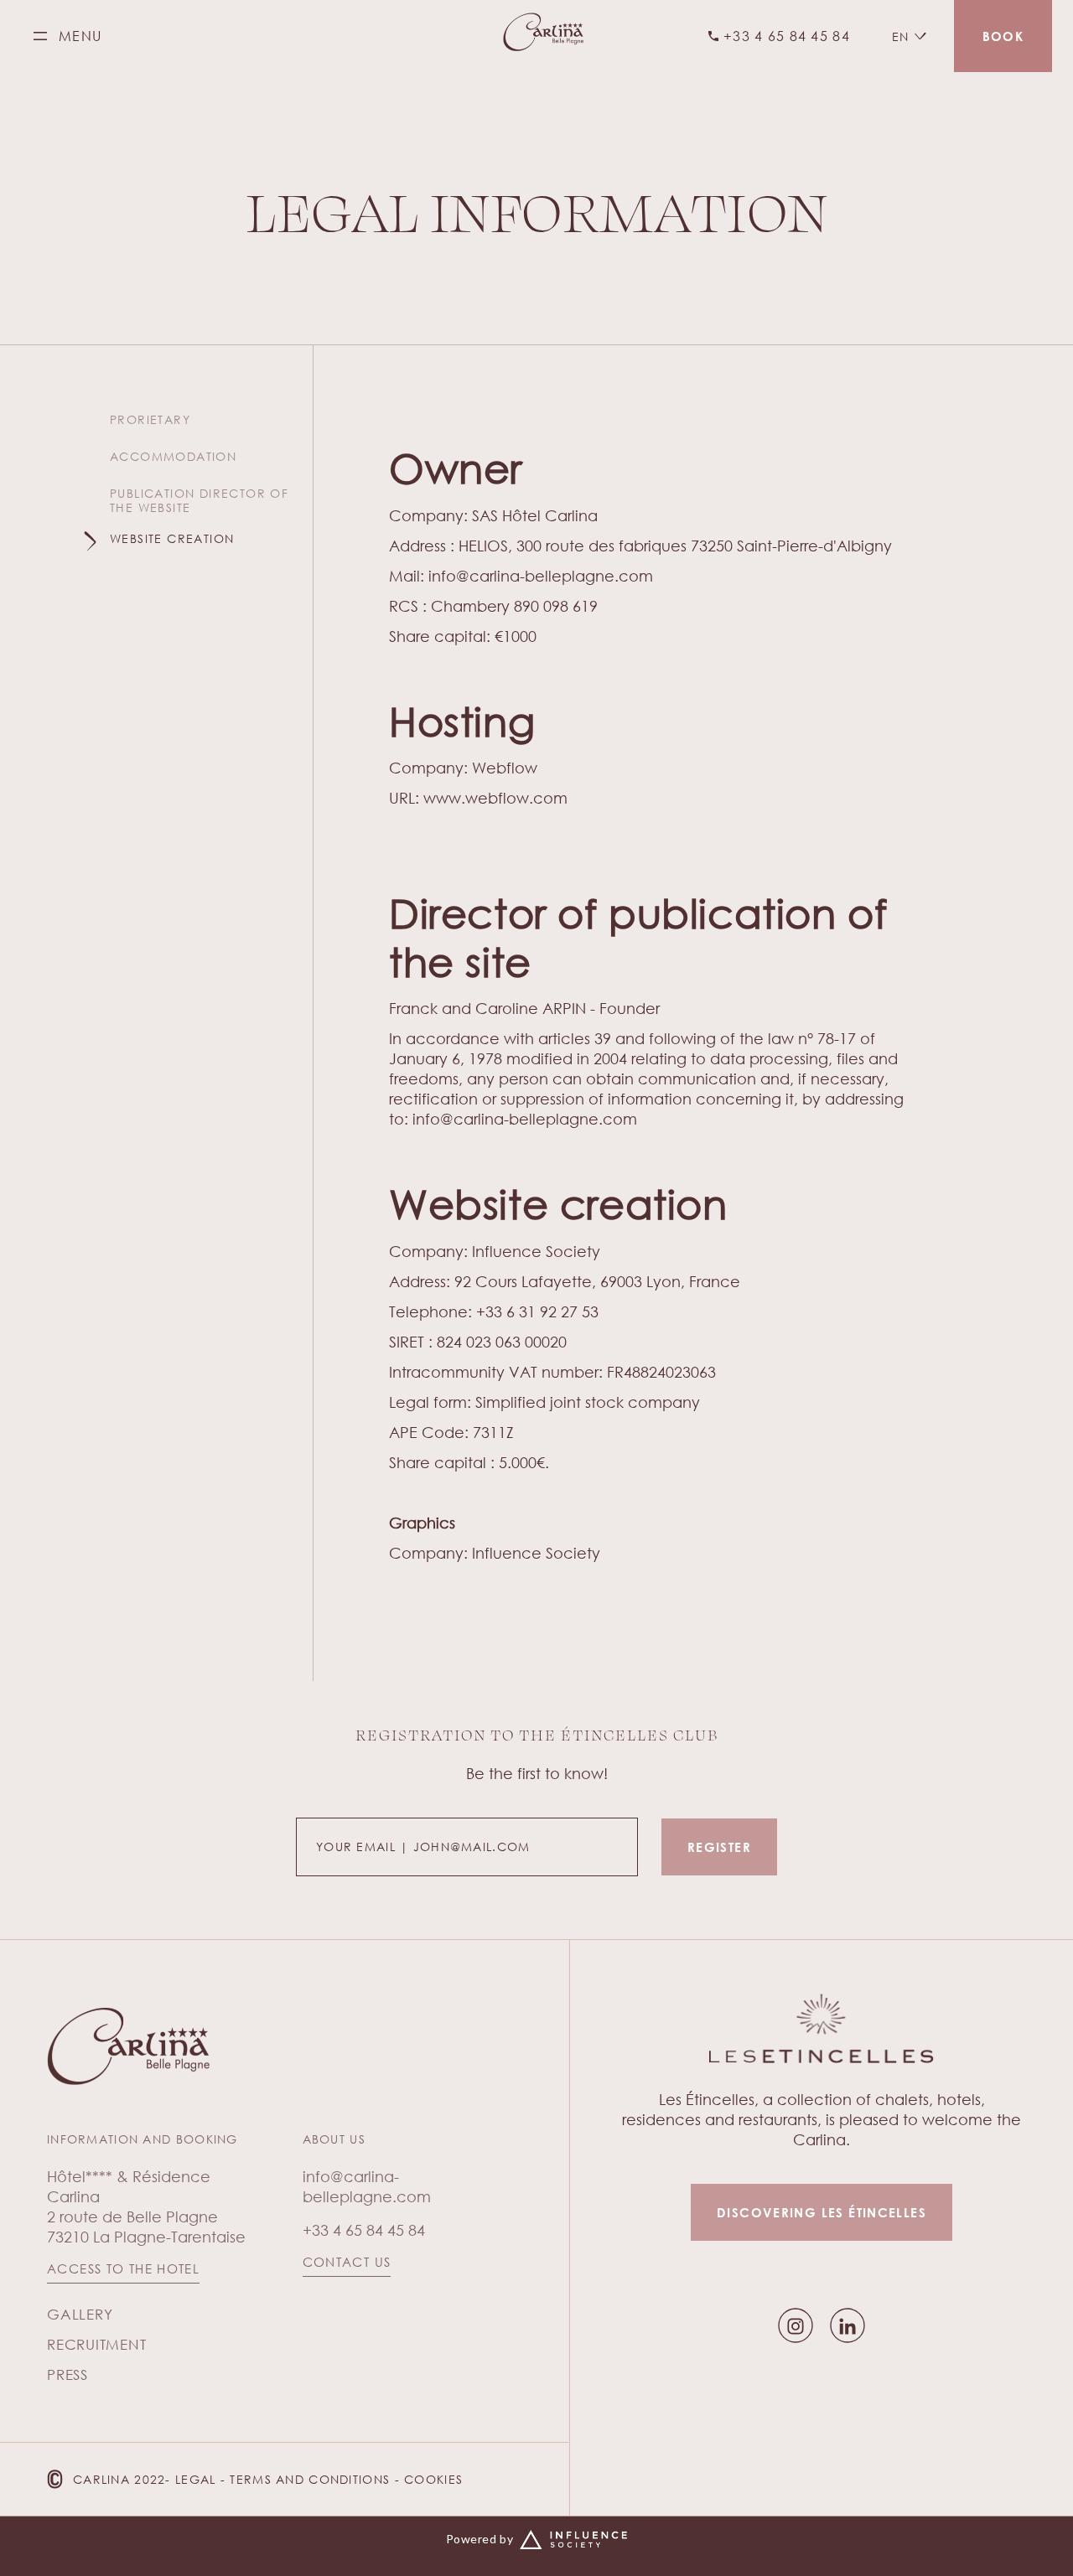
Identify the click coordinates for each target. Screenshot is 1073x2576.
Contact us (347, 2262)
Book (1003, 36)
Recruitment (96, 2344)
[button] (909, 36)
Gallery (80, 2314)
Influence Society (536, 1251)
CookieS (433, 2479)
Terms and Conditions (310, 2479)
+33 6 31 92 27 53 (537, 1311)
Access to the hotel (123, 2269)
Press (67, 2374)
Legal (195, 2479)
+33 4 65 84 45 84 (364, 2230)
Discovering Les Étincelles (822, 2212)
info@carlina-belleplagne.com (541, 576)
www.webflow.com (495, 798)
